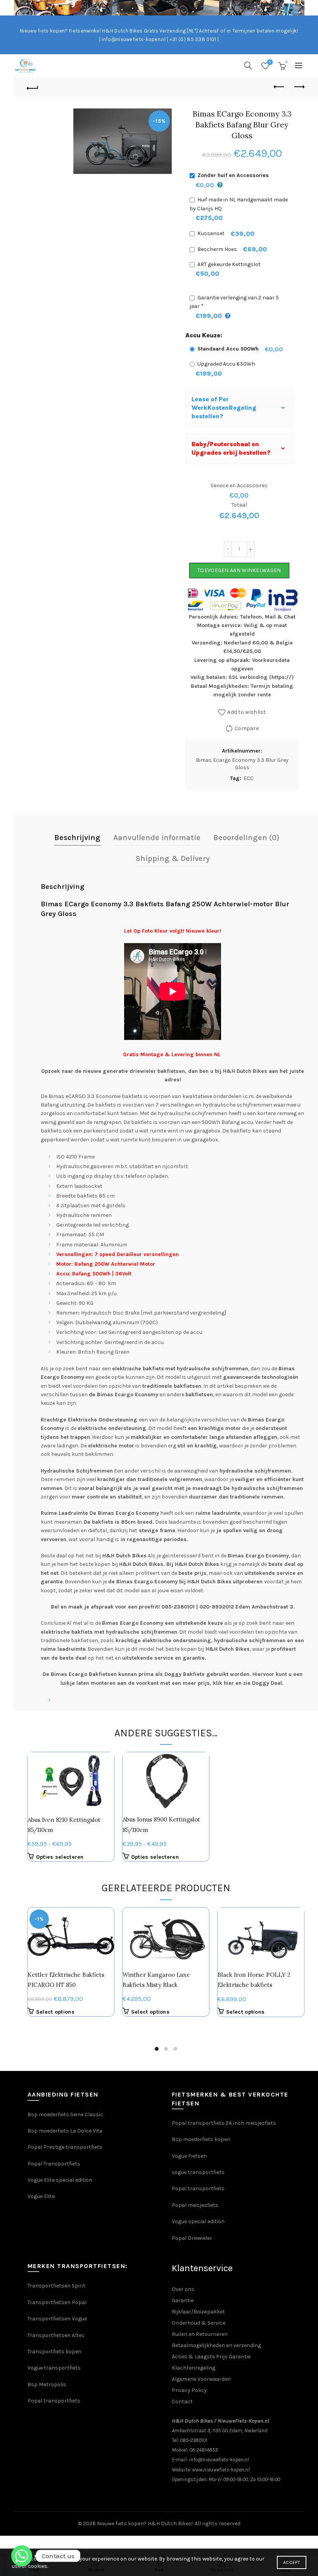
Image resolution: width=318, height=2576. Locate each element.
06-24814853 (203, 2450)
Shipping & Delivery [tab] (173, 858)
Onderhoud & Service (199, 2323)
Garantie (183, 2300)
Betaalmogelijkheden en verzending (216, 2345)
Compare (247, 728)
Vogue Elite (42, 2196)
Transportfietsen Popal (57, 2302)
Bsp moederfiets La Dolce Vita (65, 2131)
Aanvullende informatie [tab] (157, 838)
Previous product (279, 87)
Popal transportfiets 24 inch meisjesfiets (224, 2123)
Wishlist (270, 62)
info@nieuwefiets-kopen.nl (219, 2460)
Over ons (183, 2289)
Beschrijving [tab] (77, 838)
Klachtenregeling (194, 2368)
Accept (292, 2562)
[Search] (248, 65)
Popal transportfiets (198, 2188)
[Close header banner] (308, 8)
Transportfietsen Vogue (57, 2319)
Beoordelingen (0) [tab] (246, 838)
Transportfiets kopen (54, 2352)
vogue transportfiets (198, 2172)
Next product (299, 87)
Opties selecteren (60, 1857)
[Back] (33, 87)
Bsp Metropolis (47, 2384)
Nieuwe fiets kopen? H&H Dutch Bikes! (145, 2524)
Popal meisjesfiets (195, 2205)
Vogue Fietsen (189, 2156)
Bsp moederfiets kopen (201, 2139)
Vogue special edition (198, 2221)
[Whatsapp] (22, 2556)
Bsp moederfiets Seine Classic (66, 2115)
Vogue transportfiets (54, 2368)
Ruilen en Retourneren (200, 2334)
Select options (55, 2012)
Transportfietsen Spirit (56, 2286)
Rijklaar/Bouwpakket (198, 2312)
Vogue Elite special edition (60, 2180)
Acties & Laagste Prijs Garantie (211, 2357)
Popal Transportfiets (54, 2164)
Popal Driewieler (192, 2238)
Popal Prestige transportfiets (65, 2147)
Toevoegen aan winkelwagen (239, 570)
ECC (249, 778)
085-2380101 (194, 2440)
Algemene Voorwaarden (201, 2379)
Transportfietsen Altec (56, 2335)
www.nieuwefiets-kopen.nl (221, 2470)
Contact (182, 2402)
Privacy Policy (189, 2390)
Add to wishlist (247, 712)
